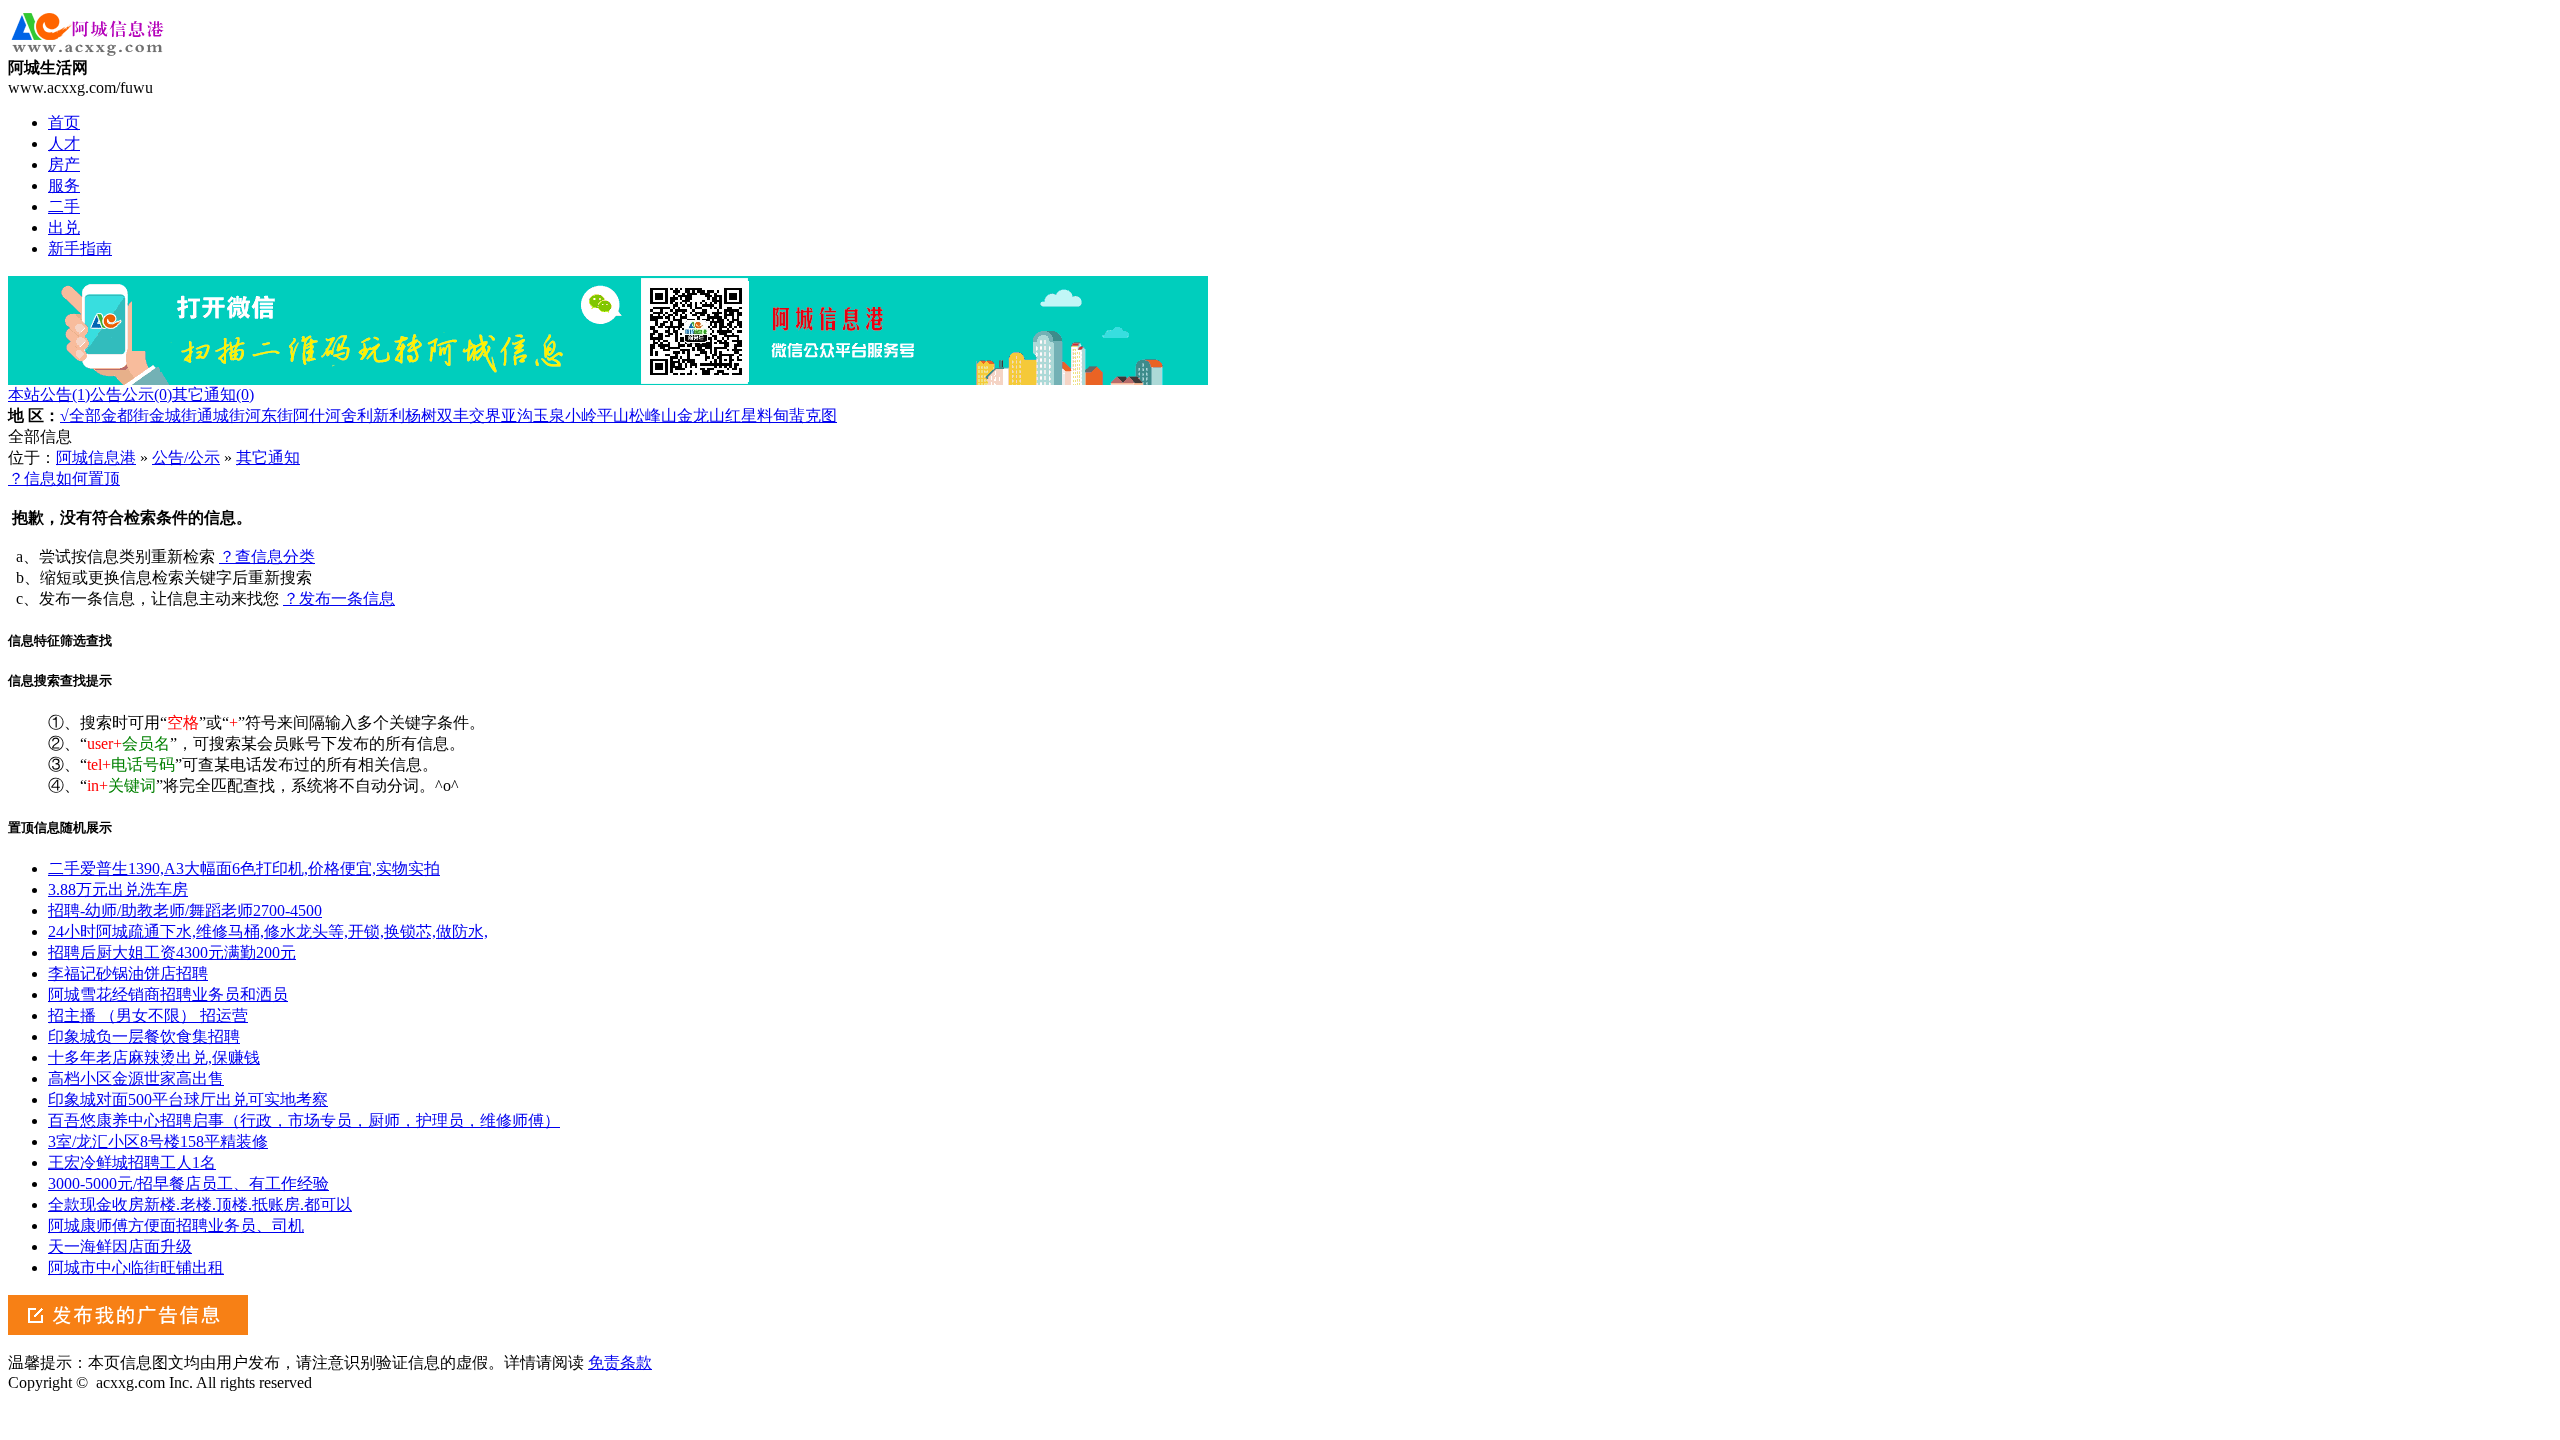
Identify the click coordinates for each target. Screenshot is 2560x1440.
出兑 (64, 227)
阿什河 (317, 415)
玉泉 (549, 415)
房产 (64, 164)
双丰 (453, 415)
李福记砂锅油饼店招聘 (128, 973)
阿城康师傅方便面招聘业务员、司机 (176, 1225)
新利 (389, 415)
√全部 (80, 415)
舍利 (357, 415)
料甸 (773, 415)
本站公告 (49, 394)
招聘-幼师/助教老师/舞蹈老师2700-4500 (185, 910)
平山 (613, 415)
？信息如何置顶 (64, 478)
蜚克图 (813, 415)
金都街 (125, 415)
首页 (64, 122)
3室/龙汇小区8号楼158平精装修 (158, 1141)
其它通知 (213, 394)
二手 (64, 206)
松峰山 (653, 415)
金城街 (173, 415)
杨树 (421, 415)
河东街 (269, 415)
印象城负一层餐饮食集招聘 (144, 1036)
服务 (64, 185)
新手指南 (80, 248)
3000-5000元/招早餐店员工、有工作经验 (188, 1183)
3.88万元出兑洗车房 (118, 889)
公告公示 (131, 394)
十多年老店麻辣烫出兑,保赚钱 (154, 1057)
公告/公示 (186, 457)
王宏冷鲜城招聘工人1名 (132, 1162)
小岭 (581, 415)
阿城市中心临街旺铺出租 (136, 1267)
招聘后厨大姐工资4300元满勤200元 (172, 952)
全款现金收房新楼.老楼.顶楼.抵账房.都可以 (200, 1204)
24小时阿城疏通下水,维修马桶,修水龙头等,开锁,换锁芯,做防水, (268, 931)
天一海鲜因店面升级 (120, 1246)
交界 (485, 415)
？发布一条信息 (339, 598)
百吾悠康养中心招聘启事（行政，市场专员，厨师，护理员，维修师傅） (304, 1120)
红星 (741, 415)
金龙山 (701, 415)
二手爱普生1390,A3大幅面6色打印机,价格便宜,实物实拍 (244, 868)
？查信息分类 (267, 556)
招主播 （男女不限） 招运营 (148, 1015)
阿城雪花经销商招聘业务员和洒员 (168, 994)
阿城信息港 (96, 457)
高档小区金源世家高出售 (136, 1078)
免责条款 (620, 1362)
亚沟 (517, 415)
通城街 (221, 415)
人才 (64, 143)
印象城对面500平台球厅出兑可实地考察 (188, 1099)
